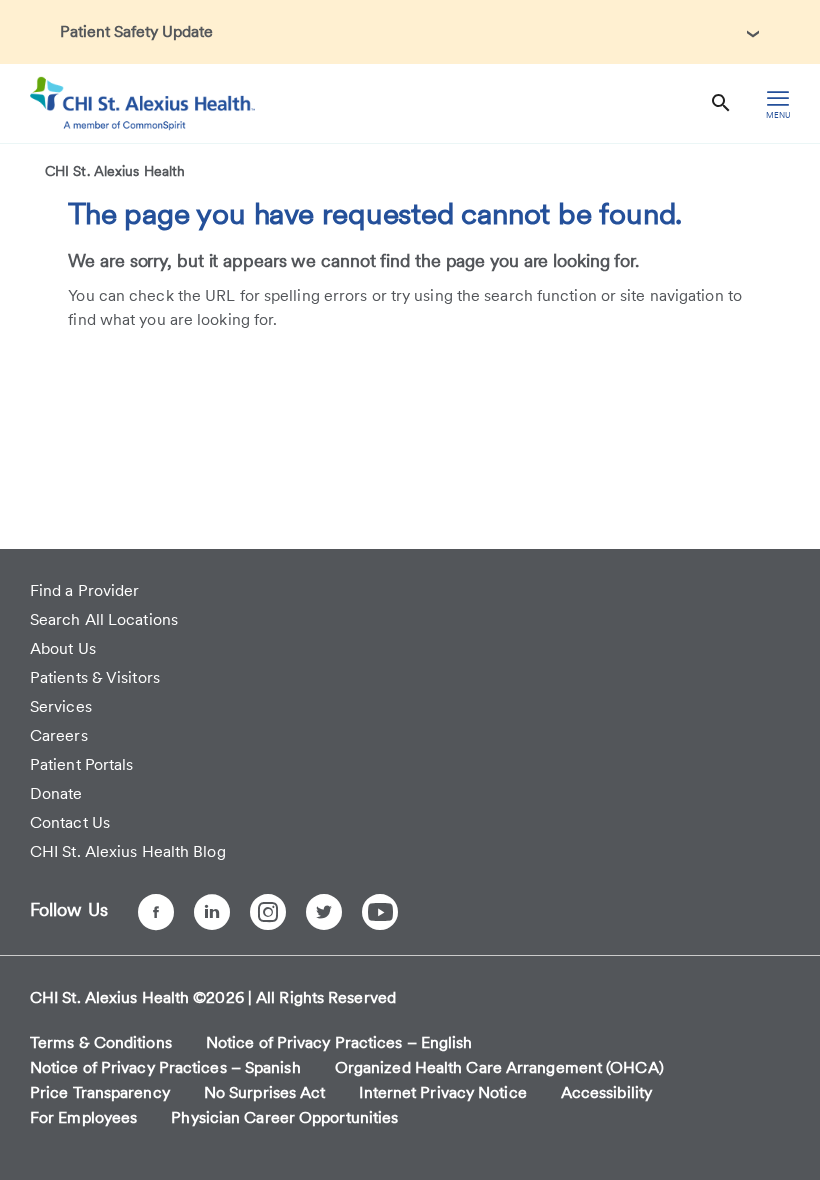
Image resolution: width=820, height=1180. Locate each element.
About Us (63, 648)
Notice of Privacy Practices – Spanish (165, 1067)
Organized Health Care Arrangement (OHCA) (499, 1067)
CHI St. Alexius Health (115, 171)
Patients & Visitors (95, 677)
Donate (56, 793)
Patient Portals (82, 764)
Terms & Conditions (101, 1042)
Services (61, 706)
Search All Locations (104, 619)
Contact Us (70, 822)
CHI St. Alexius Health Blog (128, 851)
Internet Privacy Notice (442, 1092)
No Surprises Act (265, 1092)
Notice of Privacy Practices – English (339, 1042)
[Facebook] (156, 912)
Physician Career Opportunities (284, 1117)
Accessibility (606, 1092)
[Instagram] (268, 912)
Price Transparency (100, 1092)
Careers (59, 735)
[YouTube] (380, 912)
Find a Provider (85, 590)
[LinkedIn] (212, 912)
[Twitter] (324, 912)
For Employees (83, 1117)
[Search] (721, 103)
